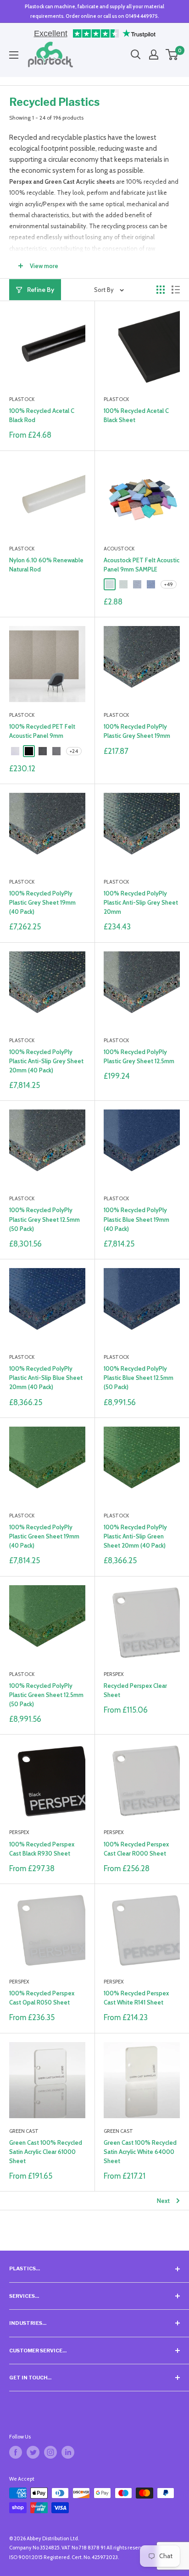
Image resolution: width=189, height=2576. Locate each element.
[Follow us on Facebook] (16, 2452)
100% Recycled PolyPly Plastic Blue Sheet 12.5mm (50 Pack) (139, 1378)
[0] (172, 55)
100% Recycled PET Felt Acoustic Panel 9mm (42, 731)
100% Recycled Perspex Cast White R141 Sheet (136, 1998)
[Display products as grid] (161, 290)
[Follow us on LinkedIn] (68, 2452)
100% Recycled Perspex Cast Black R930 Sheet (42, 1849)
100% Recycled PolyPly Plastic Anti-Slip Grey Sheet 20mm (141, 902)
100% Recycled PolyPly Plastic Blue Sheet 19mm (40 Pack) (136, 1219)
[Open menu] (14, 55)
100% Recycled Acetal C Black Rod (42, 415)
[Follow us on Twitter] (33, 2452)
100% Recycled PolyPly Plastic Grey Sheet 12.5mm (139, 1056)
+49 (169, 584)
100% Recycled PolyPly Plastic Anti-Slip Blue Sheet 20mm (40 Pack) (46, 1378)
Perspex (114, 1674)
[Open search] (136, 55)
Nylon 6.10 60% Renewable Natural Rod (46, 565)
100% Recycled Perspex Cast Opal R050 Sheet (42, 1998)
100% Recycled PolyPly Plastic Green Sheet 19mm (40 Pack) (44, 1536)
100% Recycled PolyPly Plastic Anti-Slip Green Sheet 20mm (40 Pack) (135, 1536)
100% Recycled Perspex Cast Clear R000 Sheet (136, 1849)
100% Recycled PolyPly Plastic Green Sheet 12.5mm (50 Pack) (46, 1695)
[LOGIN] (154, 55)
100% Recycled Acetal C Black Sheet (136, 415)
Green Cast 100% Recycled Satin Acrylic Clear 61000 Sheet (46, 2152)
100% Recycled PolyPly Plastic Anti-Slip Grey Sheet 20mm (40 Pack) (46, 1061)
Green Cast (24, 2131)
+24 (74, 751)
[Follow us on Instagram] (50, 2452)
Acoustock (119, 549)
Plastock (22, 399)
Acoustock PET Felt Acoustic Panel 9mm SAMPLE (142, 565)
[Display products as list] (176, 290)
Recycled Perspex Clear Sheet (135, 1690)
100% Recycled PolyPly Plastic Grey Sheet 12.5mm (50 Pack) (44, 1219)
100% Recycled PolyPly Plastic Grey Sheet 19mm (137, 731)
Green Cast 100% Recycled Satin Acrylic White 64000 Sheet (140, 2152)
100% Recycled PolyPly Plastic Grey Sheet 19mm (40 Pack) (42, 902)
